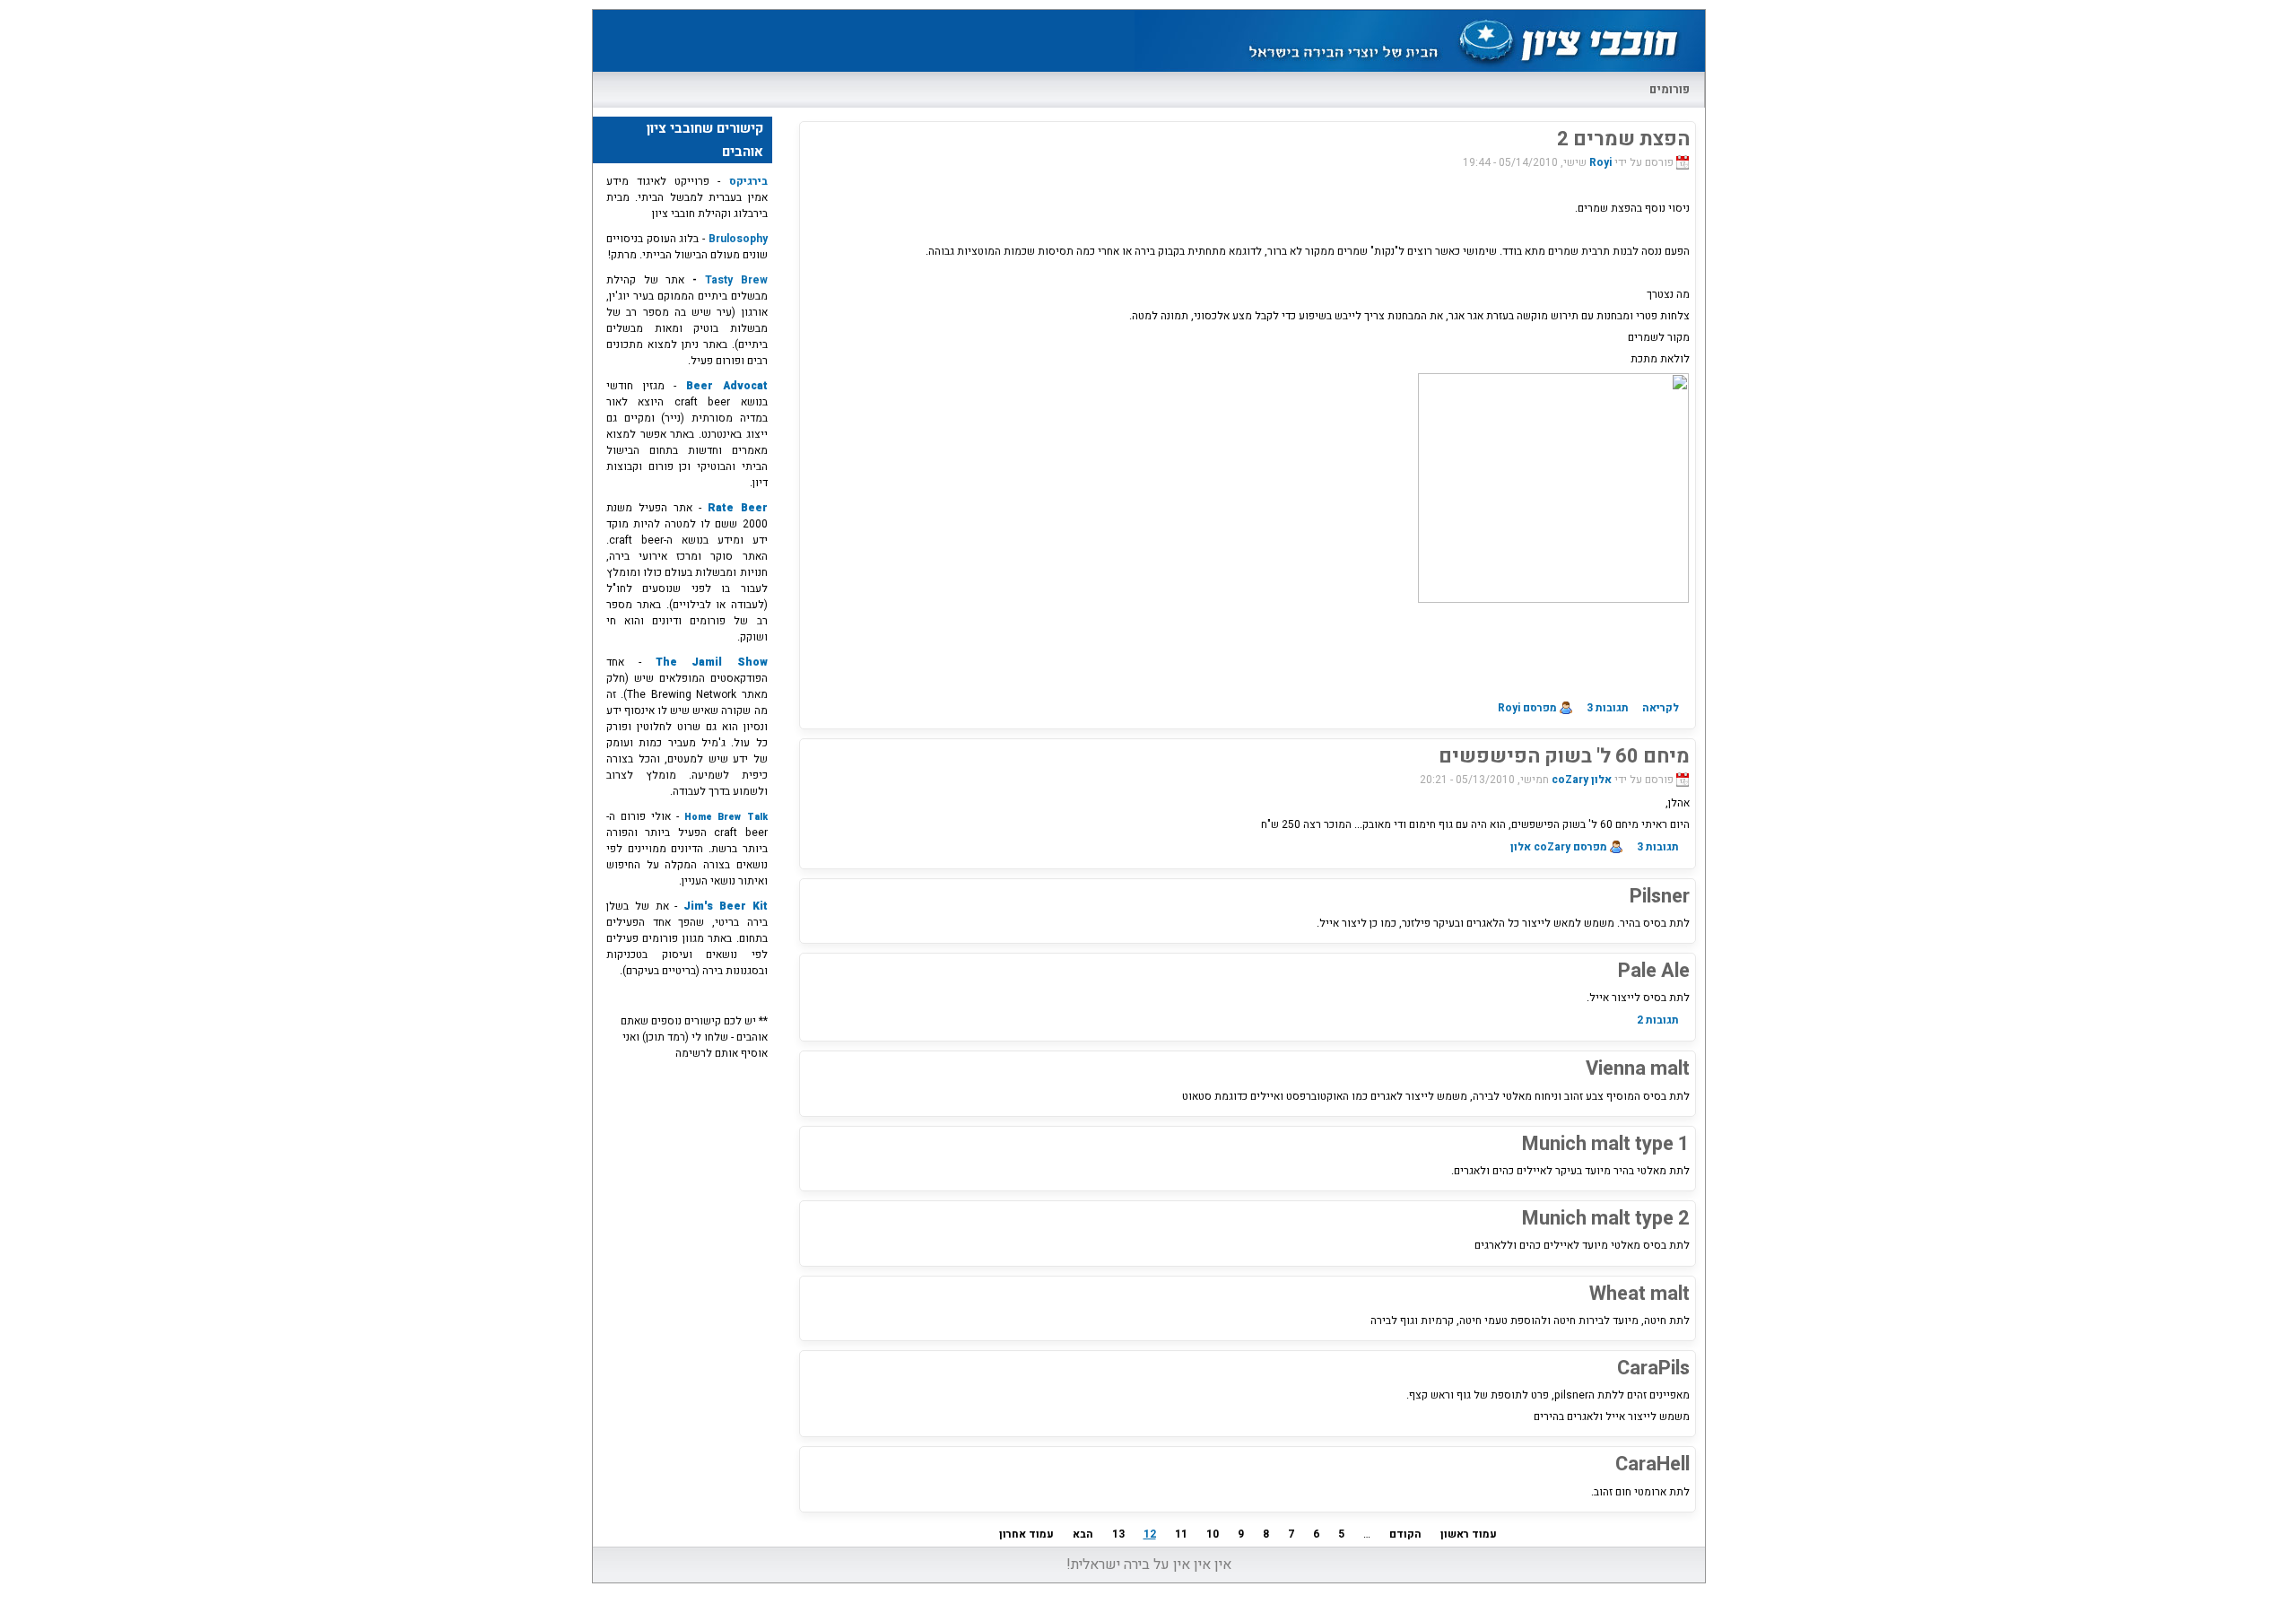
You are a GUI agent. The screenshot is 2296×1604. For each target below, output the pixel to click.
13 (1118, 1534)
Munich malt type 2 (1606, 1218)
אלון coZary (1582, 780)
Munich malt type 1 (1606, 1144)
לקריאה (1661, 708)
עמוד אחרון (1026, 1534)
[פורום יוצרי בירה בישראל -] (1419, 71)
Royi (1600, 162)
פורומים (1670, 89)
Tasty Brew (736, 280)
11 (1181, 1534)
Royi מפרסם (1527, 708)
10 (1213, 1534)
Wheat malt (1639, 1294)
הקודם (1405, 1534)
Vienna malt (1638, 1068)
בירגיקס (744, 181)
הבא (1083, 1534)
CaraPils (1653, 1368)
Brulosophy (736, 239)
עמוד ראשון (1469, 1534)
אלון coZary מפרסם (1559, 847)
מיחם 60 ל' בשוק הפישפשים (1564, 756)
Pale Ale (1654, 971)
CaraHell (1652, 1464)
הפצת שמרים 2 (1623, 139)
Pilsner (1660, 896)
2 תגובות (1658, 1020)
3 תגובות (1608, 708)
